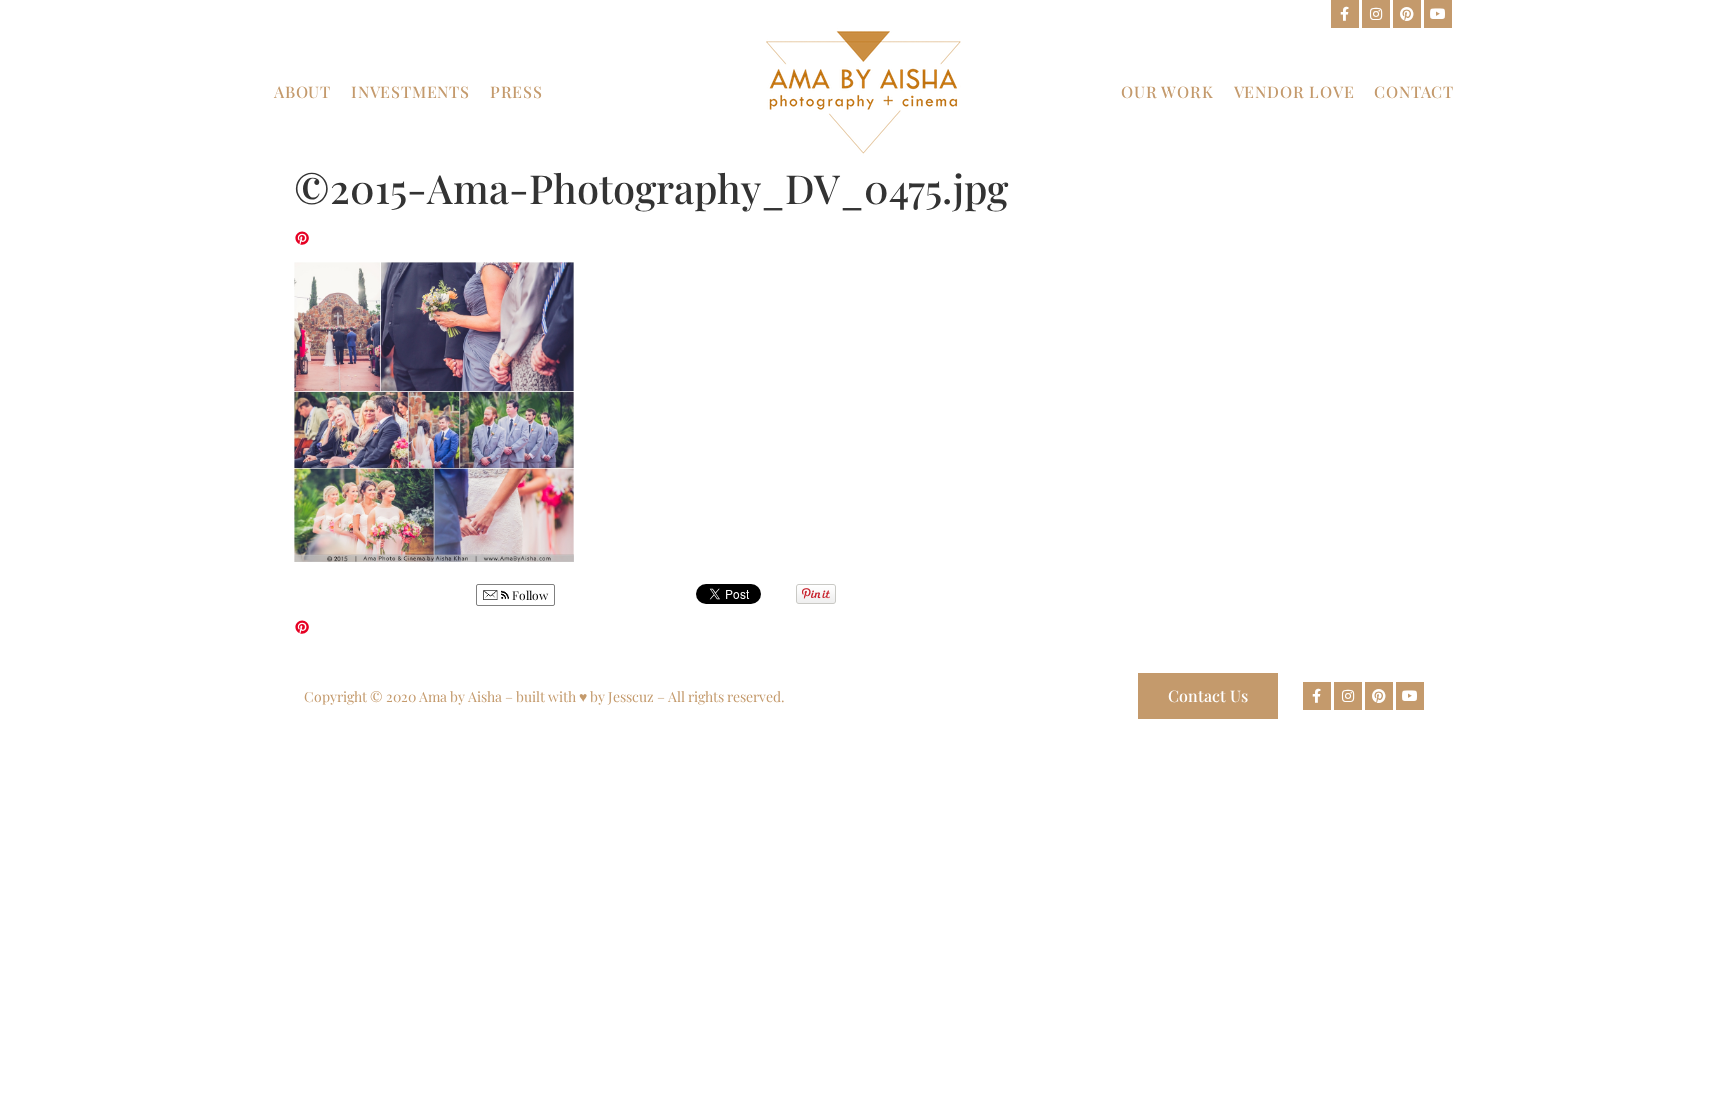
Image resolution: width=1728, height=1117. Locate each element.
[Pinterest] (1407, 14)
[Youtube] (1438, 14)
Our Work (1167, 91)
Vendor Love (1294, 91)
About (302, 91)
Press (516, 91)
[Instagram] (1376, 14)
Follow (528, 595)
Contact (1414, 91)
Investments (410, 91)
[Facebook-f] (1345, 14)
